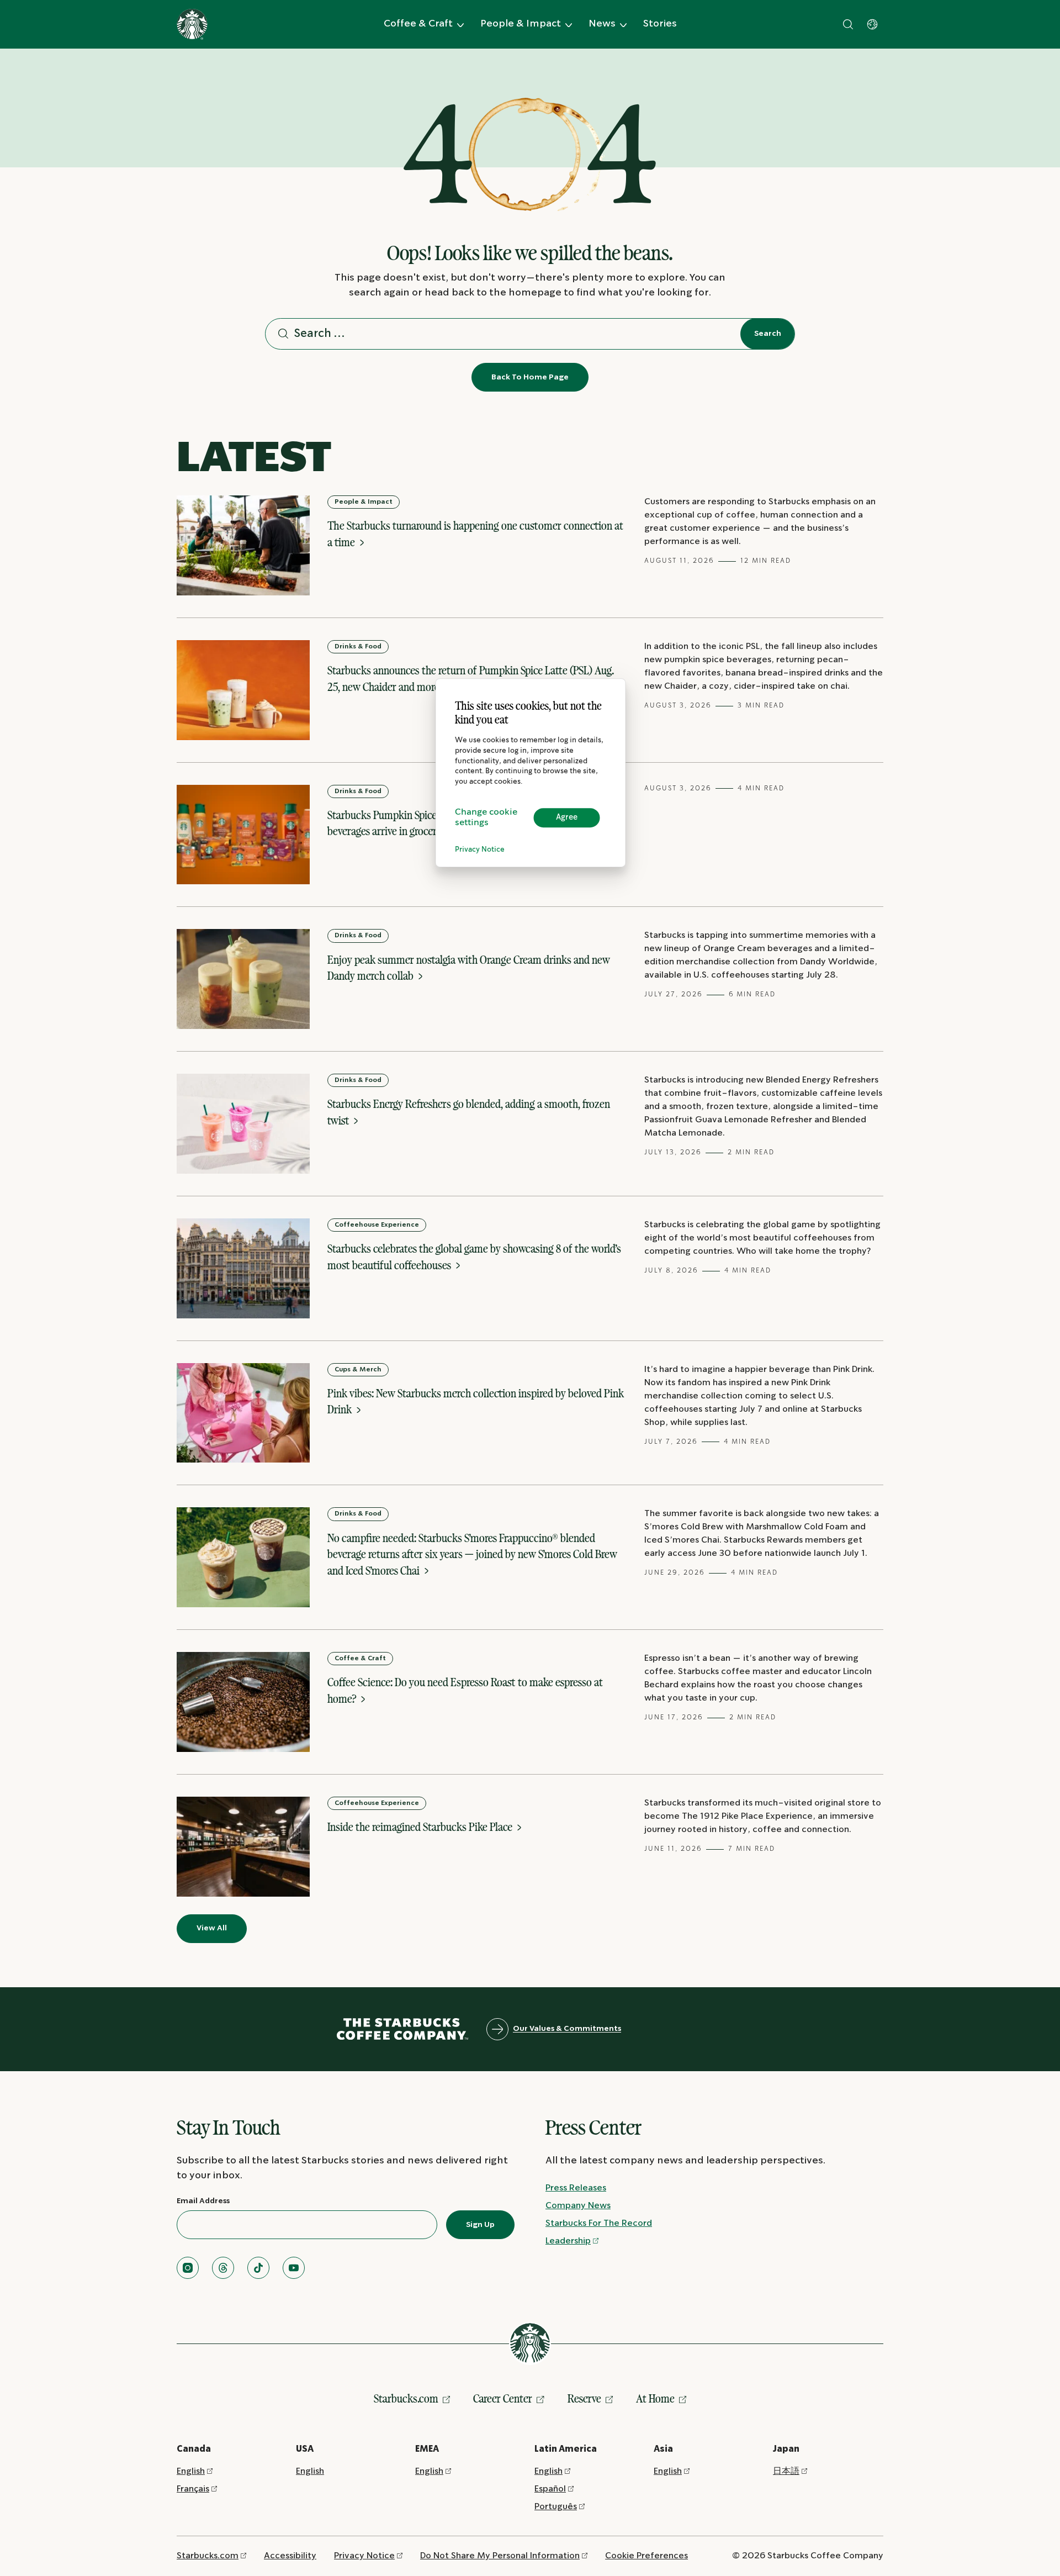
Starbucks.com (406, 2398)
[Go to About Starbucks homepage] (192, 24)
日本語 (786, 2471)
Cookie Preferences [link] (646, 2556)
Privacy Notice (480, 850)
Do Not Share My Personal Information (500, 2556)
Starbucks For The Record (599, 2223)
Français (193, 2489)
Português (556, 2507)
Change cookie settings (486, 818)
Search (768, 334)
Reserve (584, 2398)
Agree (567, 817)
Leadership (568, 2241)
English (191, 2471)
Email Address (203, 2201)
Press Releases (576, 2188)
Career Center (503, 2398)
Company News (578, 2206)
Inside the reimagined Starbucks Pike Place (421, 1827)
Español (550, 2489)
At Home (655, 2398)
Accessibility (290, 2556)
